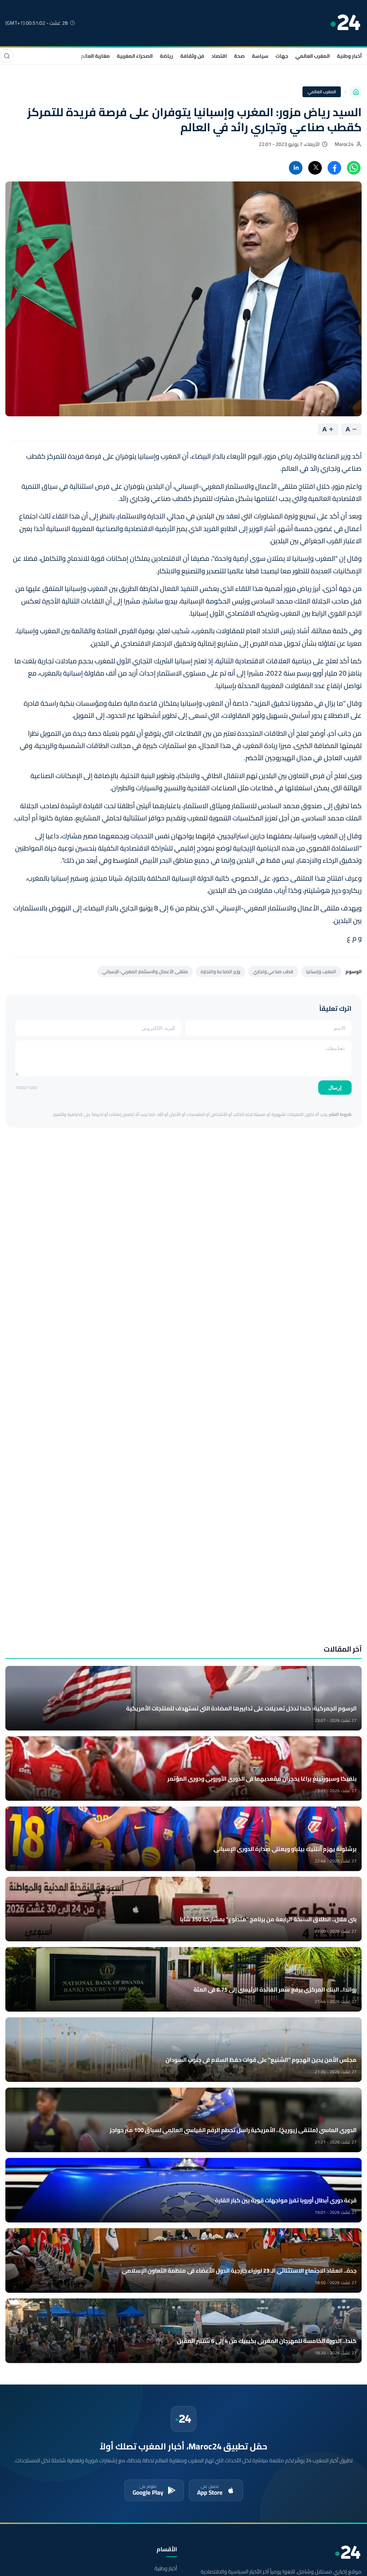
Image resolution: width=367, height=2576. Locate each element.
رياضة (166, 56)
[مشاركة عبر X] (315, 168)
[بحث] (7, 56)
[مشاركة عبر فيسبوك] (334, 168)
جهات (282, 56)
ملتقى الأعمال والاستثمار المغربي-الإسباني (145, 971)
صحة (239, 56)
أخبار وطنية (349, 56)
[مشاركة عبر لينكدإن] (296, 168)
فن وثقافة (192, 56)
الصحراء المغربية (135, 56)
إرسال (335, 1088)
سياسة (260, 56)
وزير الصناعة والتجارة (220, 971)
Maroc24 (344, 144)
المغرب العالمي (313, 56)
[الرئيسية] (356, 92)
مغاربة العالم (95, 56)
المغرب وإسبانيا (321, 971)
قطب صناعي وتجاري (273, 971)
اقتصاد (219, 56)
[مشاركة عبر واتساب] (354, 168)
